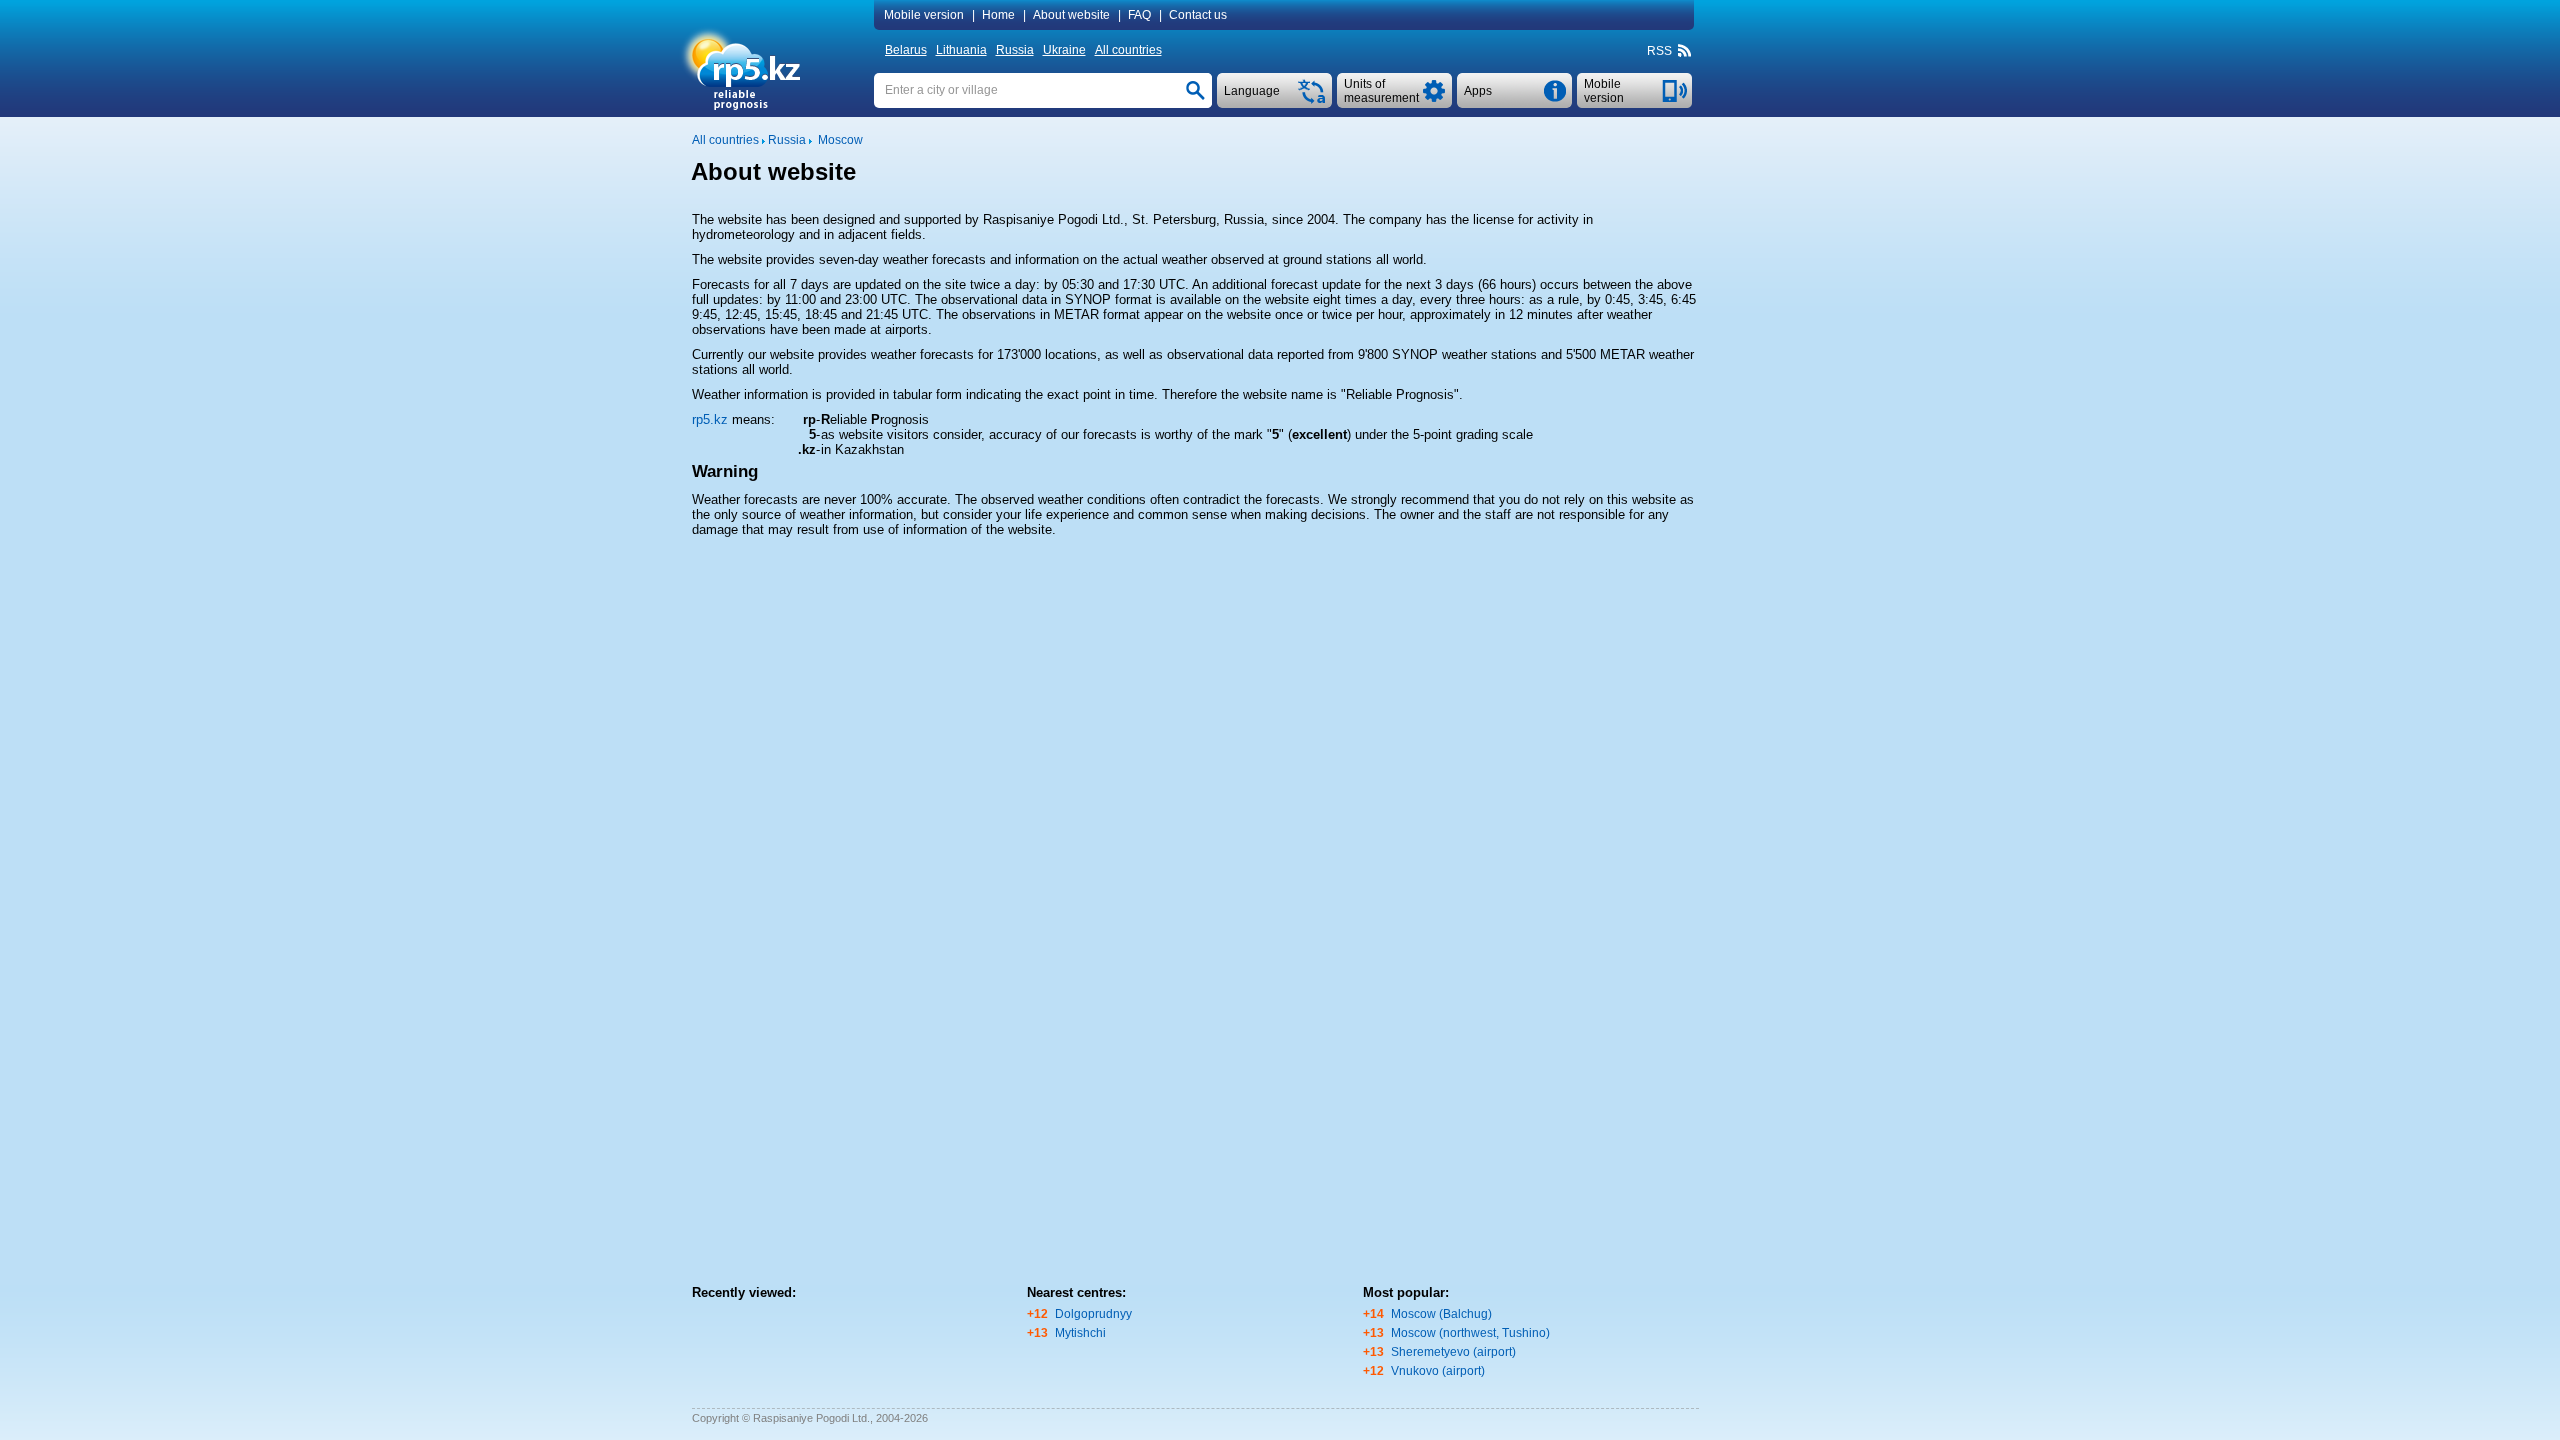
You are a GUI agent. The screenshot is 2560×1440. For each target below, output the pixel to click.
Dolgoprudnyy (1093, 1314)
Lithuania (961, 50)
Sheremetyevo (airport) (1453, 1352)
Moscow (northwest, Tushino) (1470, 1333)
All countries (1128, 50)
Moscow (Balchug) (1441, 1314)
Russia (1015, 50)
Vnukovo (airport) (1438, 1371)
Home (998, 15)
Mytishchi (1080, 1333)
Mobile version (924, 15)
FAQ (1139, 15)
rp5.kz (710, 419)
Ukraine (1064, 50)
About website (1071, 15)
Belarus (906, 50)
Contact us (1198, 15)
